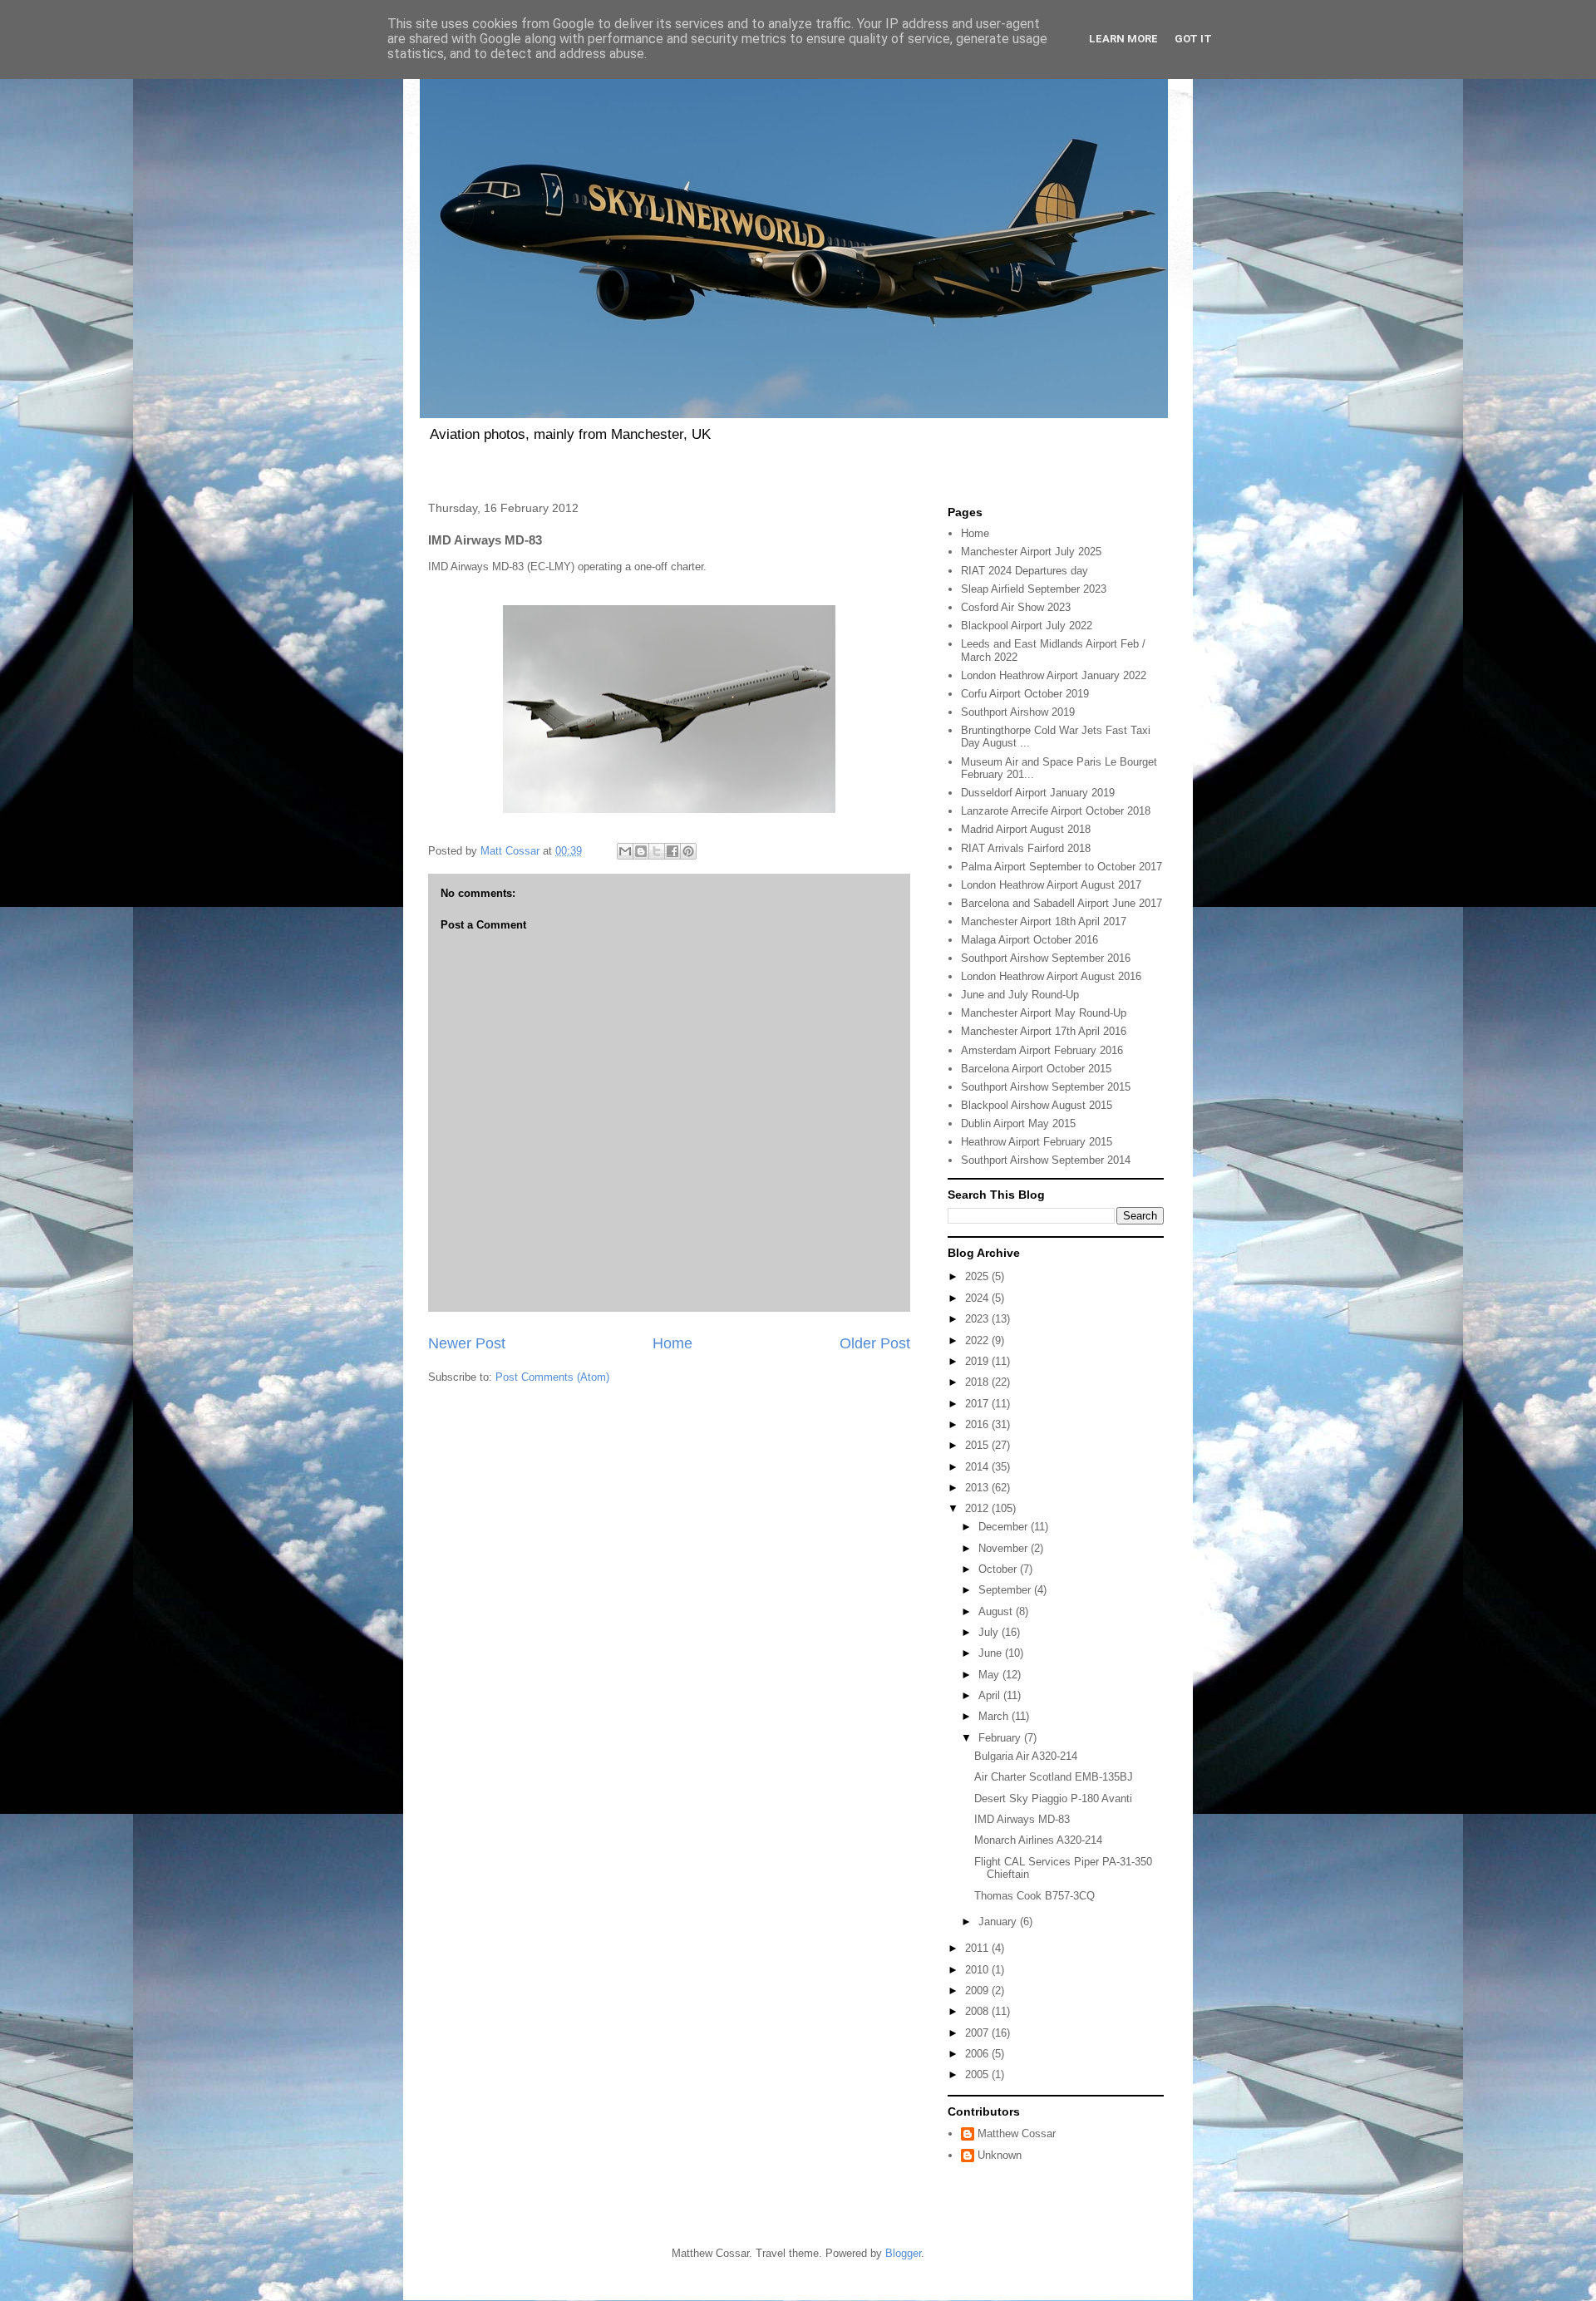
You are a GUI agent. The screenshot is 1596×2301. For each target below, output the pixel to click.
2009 (978, 1991)
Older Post (875, 1343)
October (999, 1569)
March (995, 1716)
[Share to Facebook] (672, 851)
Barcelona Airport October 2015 (1036, 1069)
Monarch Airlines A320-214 (1038, 1840)
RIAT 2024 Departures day (1025, 571)
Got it (1193, 39)
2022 (978, 1340)
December (1005, 1527)
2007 (978, 2033)
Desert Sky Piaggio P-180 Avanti (1053, 1798)
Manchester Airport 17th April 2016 (1044, 1031)
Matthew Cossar (1017, 2133)
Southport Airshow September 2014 (1046, 1160)
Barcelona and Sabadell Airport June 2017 (1062, 903)
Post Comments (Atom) (552, 1377)
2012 (978, 1508)
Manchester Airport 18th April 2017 (1044, 921)
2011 (978, 1948)
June (992, 1653)
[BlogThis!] (641, 851)
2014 (978, 1467)
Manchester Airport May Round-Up (1044, 1013)
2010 (978, 1970)
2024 (978, 1298)
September (1006, 1590)
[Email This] (625, 851)
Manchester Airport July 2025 (1031, 552)
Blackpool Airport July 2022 (1027, 626)
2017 (978, 1404)
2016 (978, 1424)
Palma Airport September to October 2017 (1062, 867)
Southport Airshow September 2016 (1046, 958)
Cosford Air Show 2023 (1016, 607)
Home (672, 1343)
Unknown (1000, 2155)
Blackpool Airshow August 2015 (1037, 1105)
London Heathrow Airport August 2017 (1051, 885)
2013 (978, 1488)
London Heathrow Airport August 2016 (1051, 976)
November (1005, 1548)
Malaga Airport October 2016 (1030, 940)
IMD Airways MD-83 (1022, 1819)
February (1001, 1738)
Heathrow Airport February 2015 (1037, 1142)
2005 (978, 2074)
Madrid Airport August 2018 (1026, 829)
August (997, 1611)
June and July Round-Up (1020, 995)
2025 (978, 1276)
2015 (978, 1445)
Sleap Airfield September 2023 (1034, 589)
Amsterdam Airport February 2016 (1042, 1050)
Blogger (903, 2253)
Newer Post (467, 1343)
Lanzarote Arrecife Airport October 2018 (1056, 811)
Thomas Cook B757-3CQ (1034, 1896)
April (991, 1695)
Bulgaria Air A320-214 (1026, 1756)
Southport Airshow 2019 (1018, 712)
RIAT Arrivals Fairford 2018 (1026, 848)
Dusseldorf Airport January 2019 (1038, 793)
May (990, 1675)
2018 (978, 1382)
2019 (978, 1361)
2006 (978, 2054)
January (999, 1922)
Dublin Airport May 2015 (1018, 1123)
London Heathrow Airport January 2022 (1054, 675)
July (990, 1632)
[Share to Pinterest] (688, 851)
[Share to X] (657, 851)
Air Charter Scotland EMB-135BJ (1054, 1777)
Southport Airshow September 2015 (1046, 1087)
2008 (978, 2011)
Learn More (1123, 39)
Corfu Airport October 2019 (1025, 694)
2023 (978, 1319)
